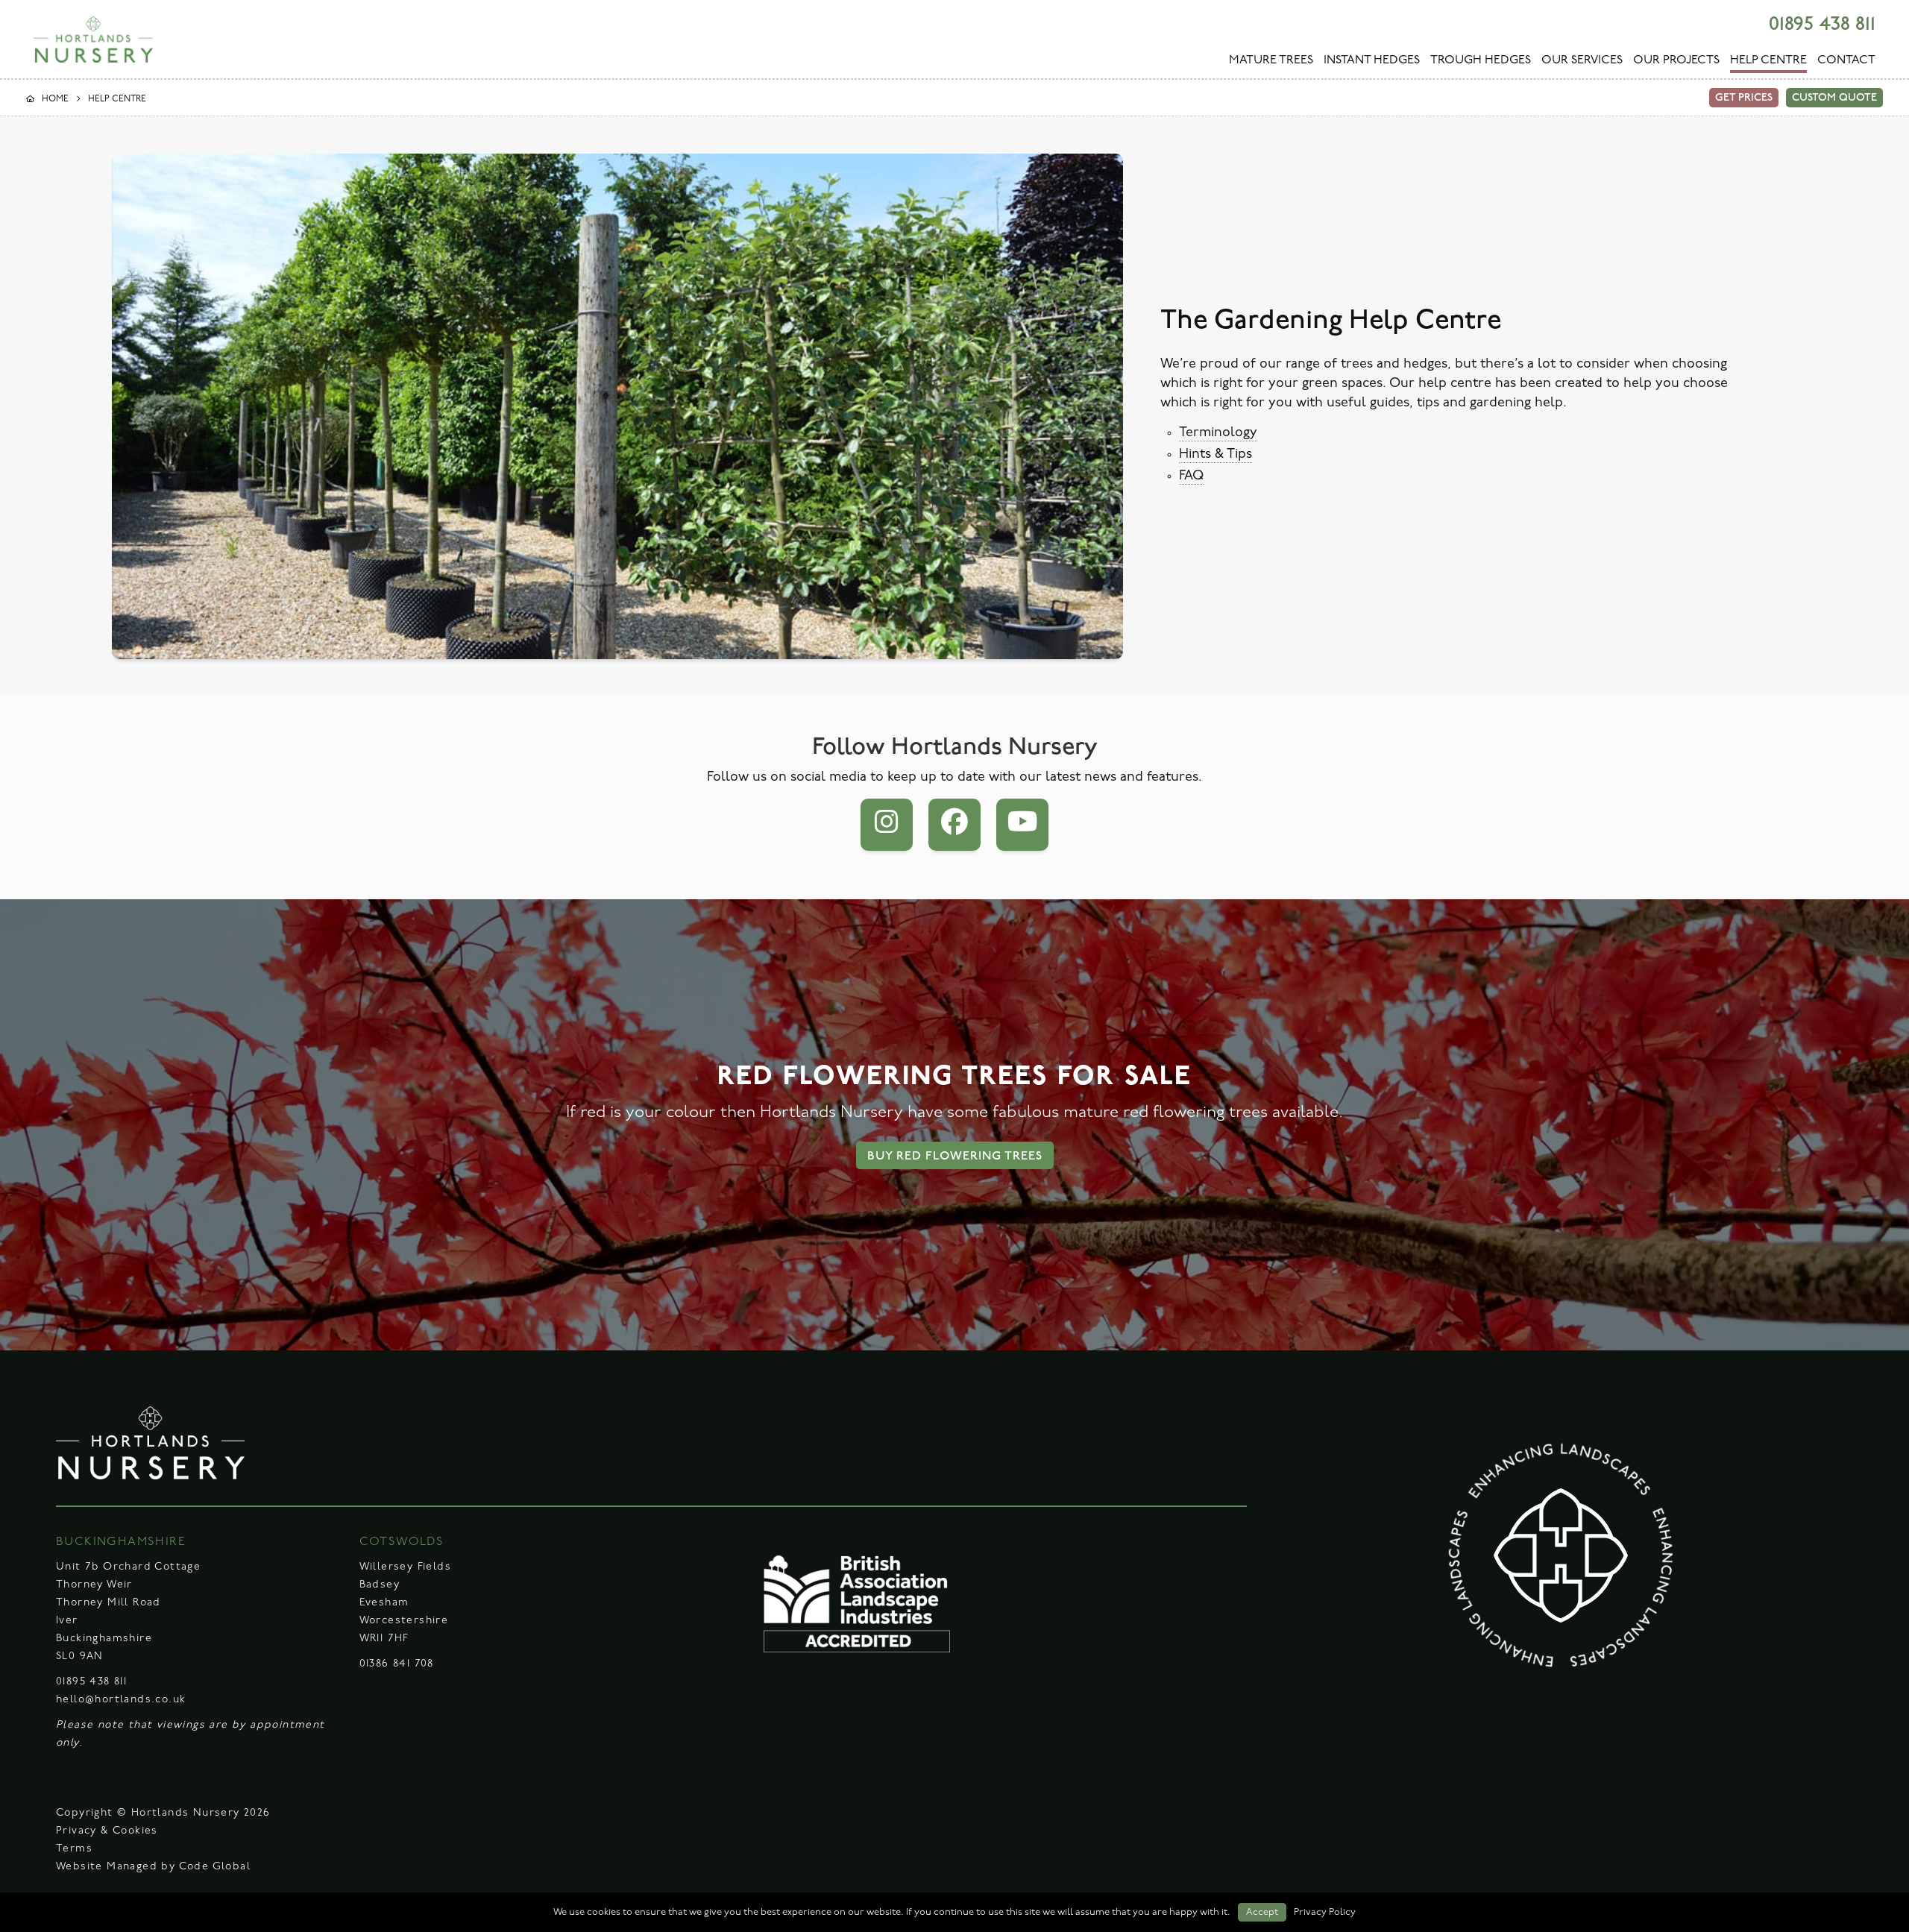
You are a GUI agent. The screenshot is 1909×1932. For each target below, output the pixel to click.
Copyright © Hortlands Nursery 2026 (163, 1813)
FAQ (1191, 476)
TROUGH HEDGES (1481, 60)
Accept (1262, 1912)
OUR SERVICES (1582, 60)
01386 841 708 (397, 1664)
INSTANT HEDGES (1372, 60)
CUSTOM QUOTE (1834, 97)
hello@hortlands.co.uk (121, 1700)
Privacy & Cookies (107, 1831)
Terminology (1218, 433)
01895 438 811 (1822, 24)
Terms (74, 1849)
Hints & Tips (1215, 455)
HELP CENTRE (1768, 60)
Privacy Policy (1325, 1912)
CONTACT (1846, 60)
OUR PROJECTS (1676, 60)
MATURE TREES (1271, 60)
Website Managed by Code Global (153, 1867)
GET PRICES (1744, 97)
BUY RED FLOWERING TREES (955, 1156)
